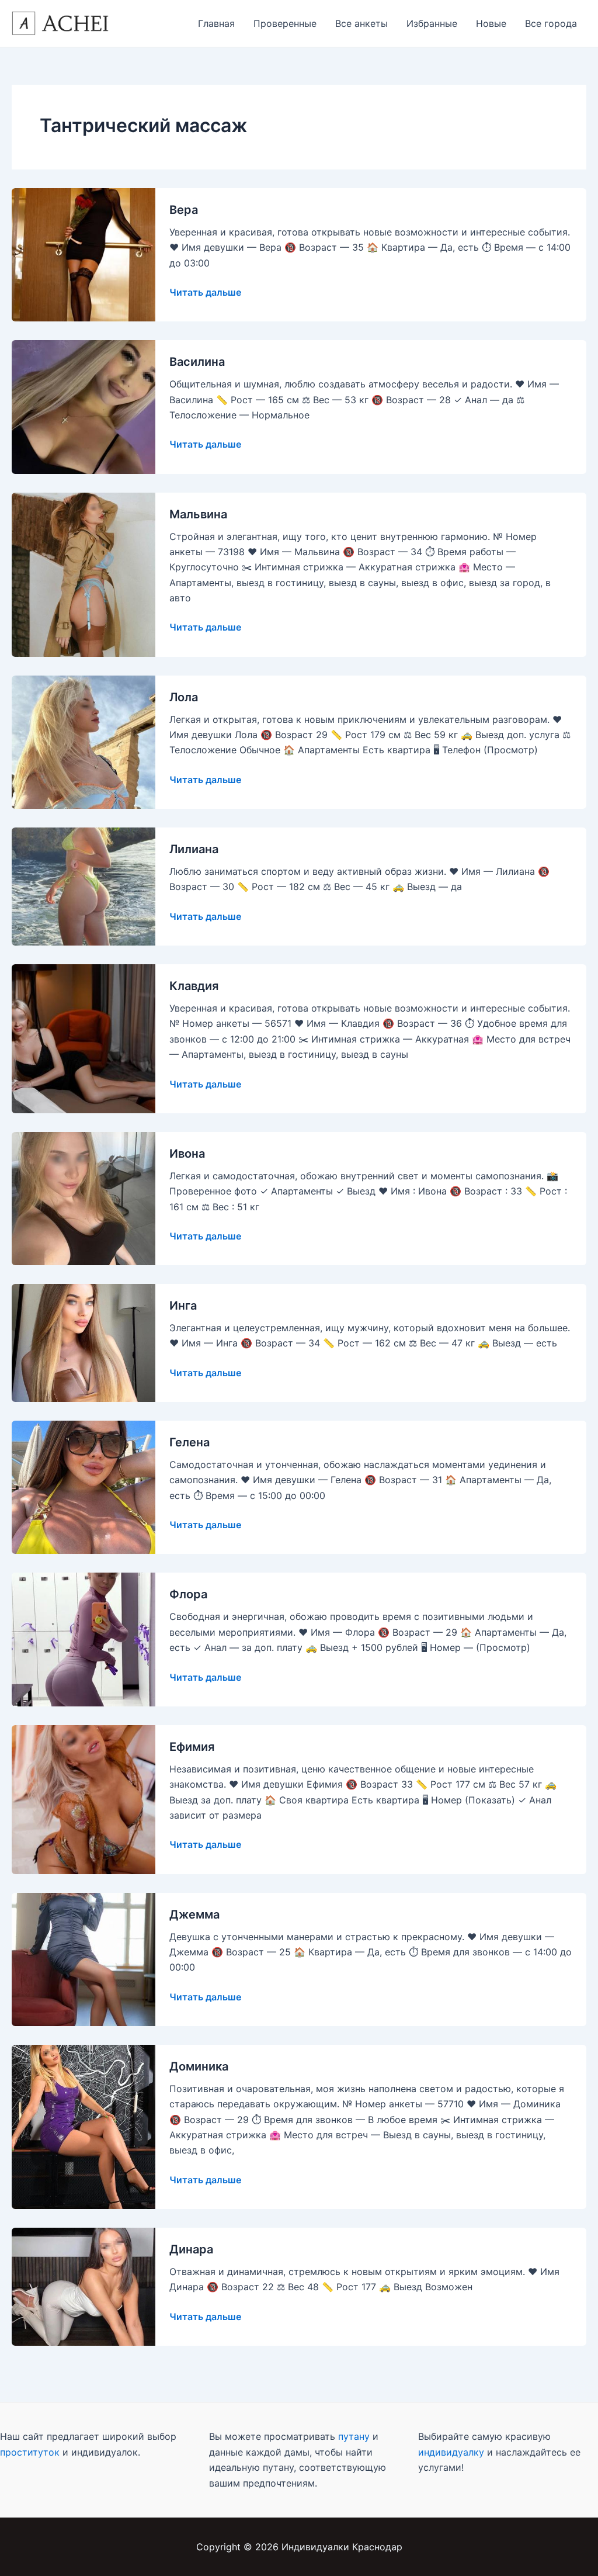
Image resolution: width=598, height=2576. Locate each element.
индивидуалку (451, 2452)
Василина (197, 362)
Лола (184, 697)
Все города (551, 23)
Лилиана (194, 849)
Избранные (432, 23)
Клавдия (194, 986)
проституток (30, 2452)
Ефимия (192, 1747)
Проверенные (285, 23)
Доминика (199, 2066)
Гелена (190, 1442)
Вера (184, 210)
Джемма (194, 1914)
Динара (191, 2249)
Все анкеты (361, 23)
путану (354, 2436)
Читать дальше (205, 292)
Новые (491, 23)
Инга (183, 1306)
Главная (216, 23)
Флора (188, 1594)
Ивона (187, 1154)
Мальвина (198, 514)
